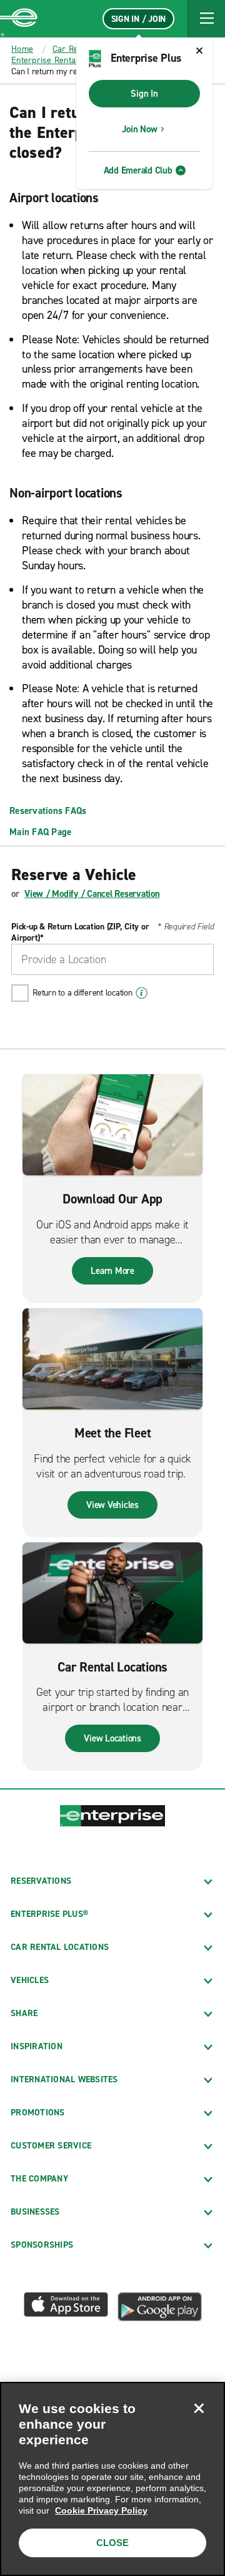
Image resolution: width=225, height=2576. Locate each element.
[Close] (199, 2408)
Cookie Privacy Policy (101, 2510)
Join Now (140, 129)
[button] (206, 19)
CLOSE (112, 2543)
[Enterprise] (19, 19)
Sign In (144, 94)
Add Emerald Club (138, 170)
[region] (112, 2479)
